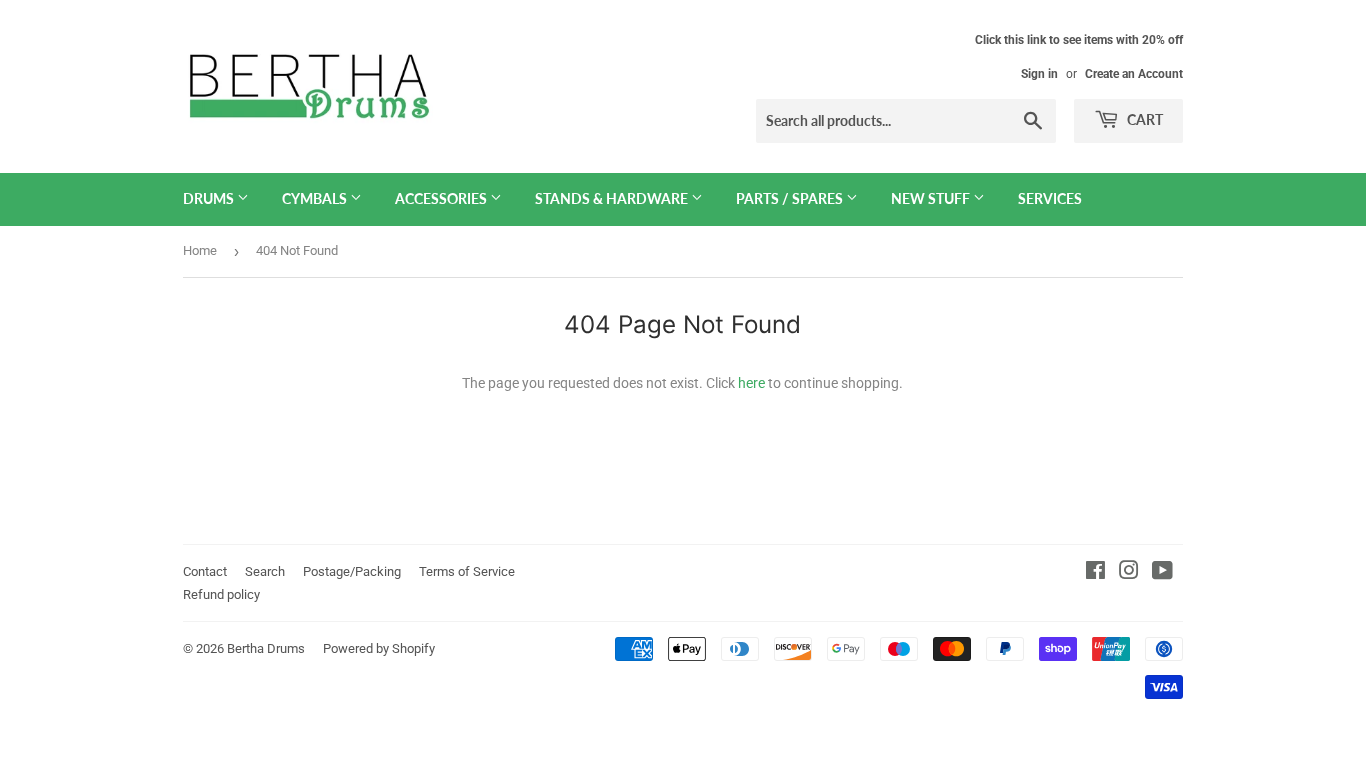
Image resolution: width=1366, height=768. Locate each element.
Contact (205, 571)
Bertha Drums (266, 648)
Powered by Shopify (379, 648)
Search (265, 571)
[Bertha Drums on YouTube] (1162, 573)
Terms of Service (467, 571)
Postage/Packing (352, 571)
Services (1050, 198)
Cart (1143, 119)
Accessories (442, 198)
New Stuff (932, 198)
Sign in (1039, 74)
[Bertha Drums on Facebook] (1095, 573)
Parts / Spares (791, 198)
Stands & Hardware (613, 198)
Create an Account (1134, 74)
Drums (210, 198)
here (751, 383)
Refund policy (221, 594)
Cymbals (316, 198)
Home (200, 250)
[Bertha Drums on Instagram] (1129, 573)
